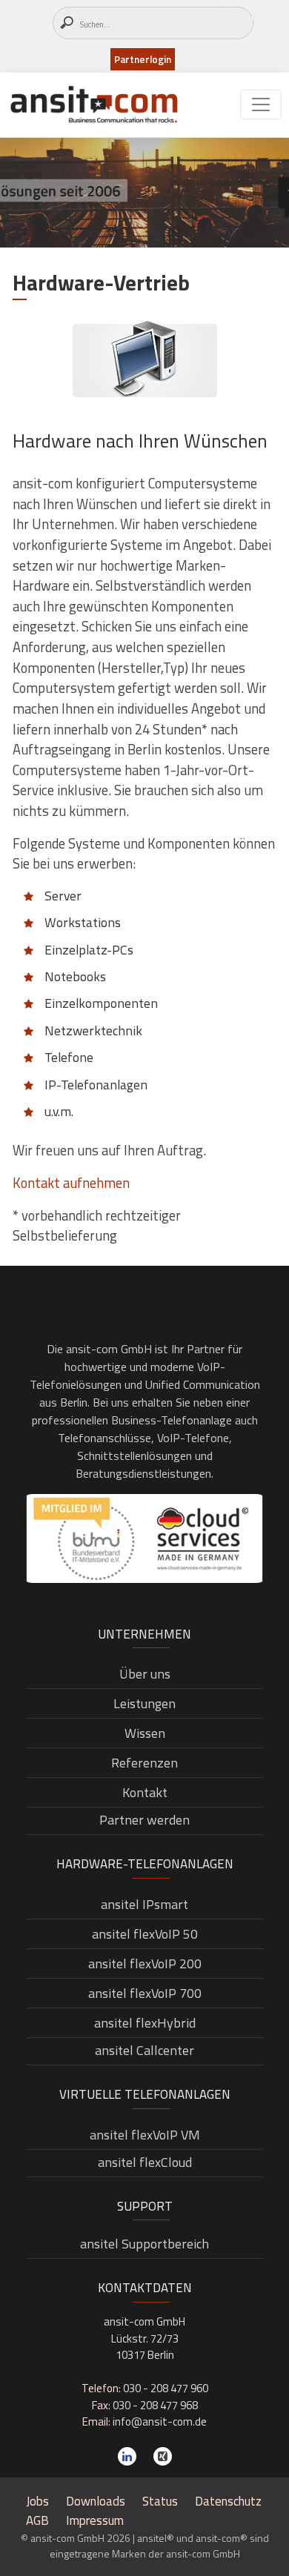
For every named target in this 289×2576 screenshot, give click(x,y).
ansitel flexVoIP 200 (145, 1963)
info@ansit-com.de (160, 2421)
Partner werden (144, 1820)
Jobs (37, 2501)
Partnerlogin (143, 59)
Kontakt (145, 1792)
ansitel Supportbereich (144, 2244)
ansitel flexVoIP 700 (145, 1993)
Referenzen (144, 1763)
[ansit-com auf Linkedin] (127, 2456)
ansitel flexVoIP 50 (145, 1934)
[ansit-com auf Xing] (163, 2456)
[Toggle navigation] (261, 104)
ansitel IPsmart (144, 1904)
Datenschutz (228, 2501)
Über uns (145, 1674)
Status (160, 2501)
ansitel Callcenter (144, 2050)
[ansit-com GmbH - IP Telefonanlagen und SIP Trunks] (94, 105)
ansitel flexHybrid (145, 2023)
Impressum (95, 2520)
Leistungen (144, 1703)
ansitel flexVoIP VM (145, 2135)
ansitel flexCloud (145, 2162)
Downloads (96, 2501)
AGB (37, 2520)
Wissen (145, 1733)
